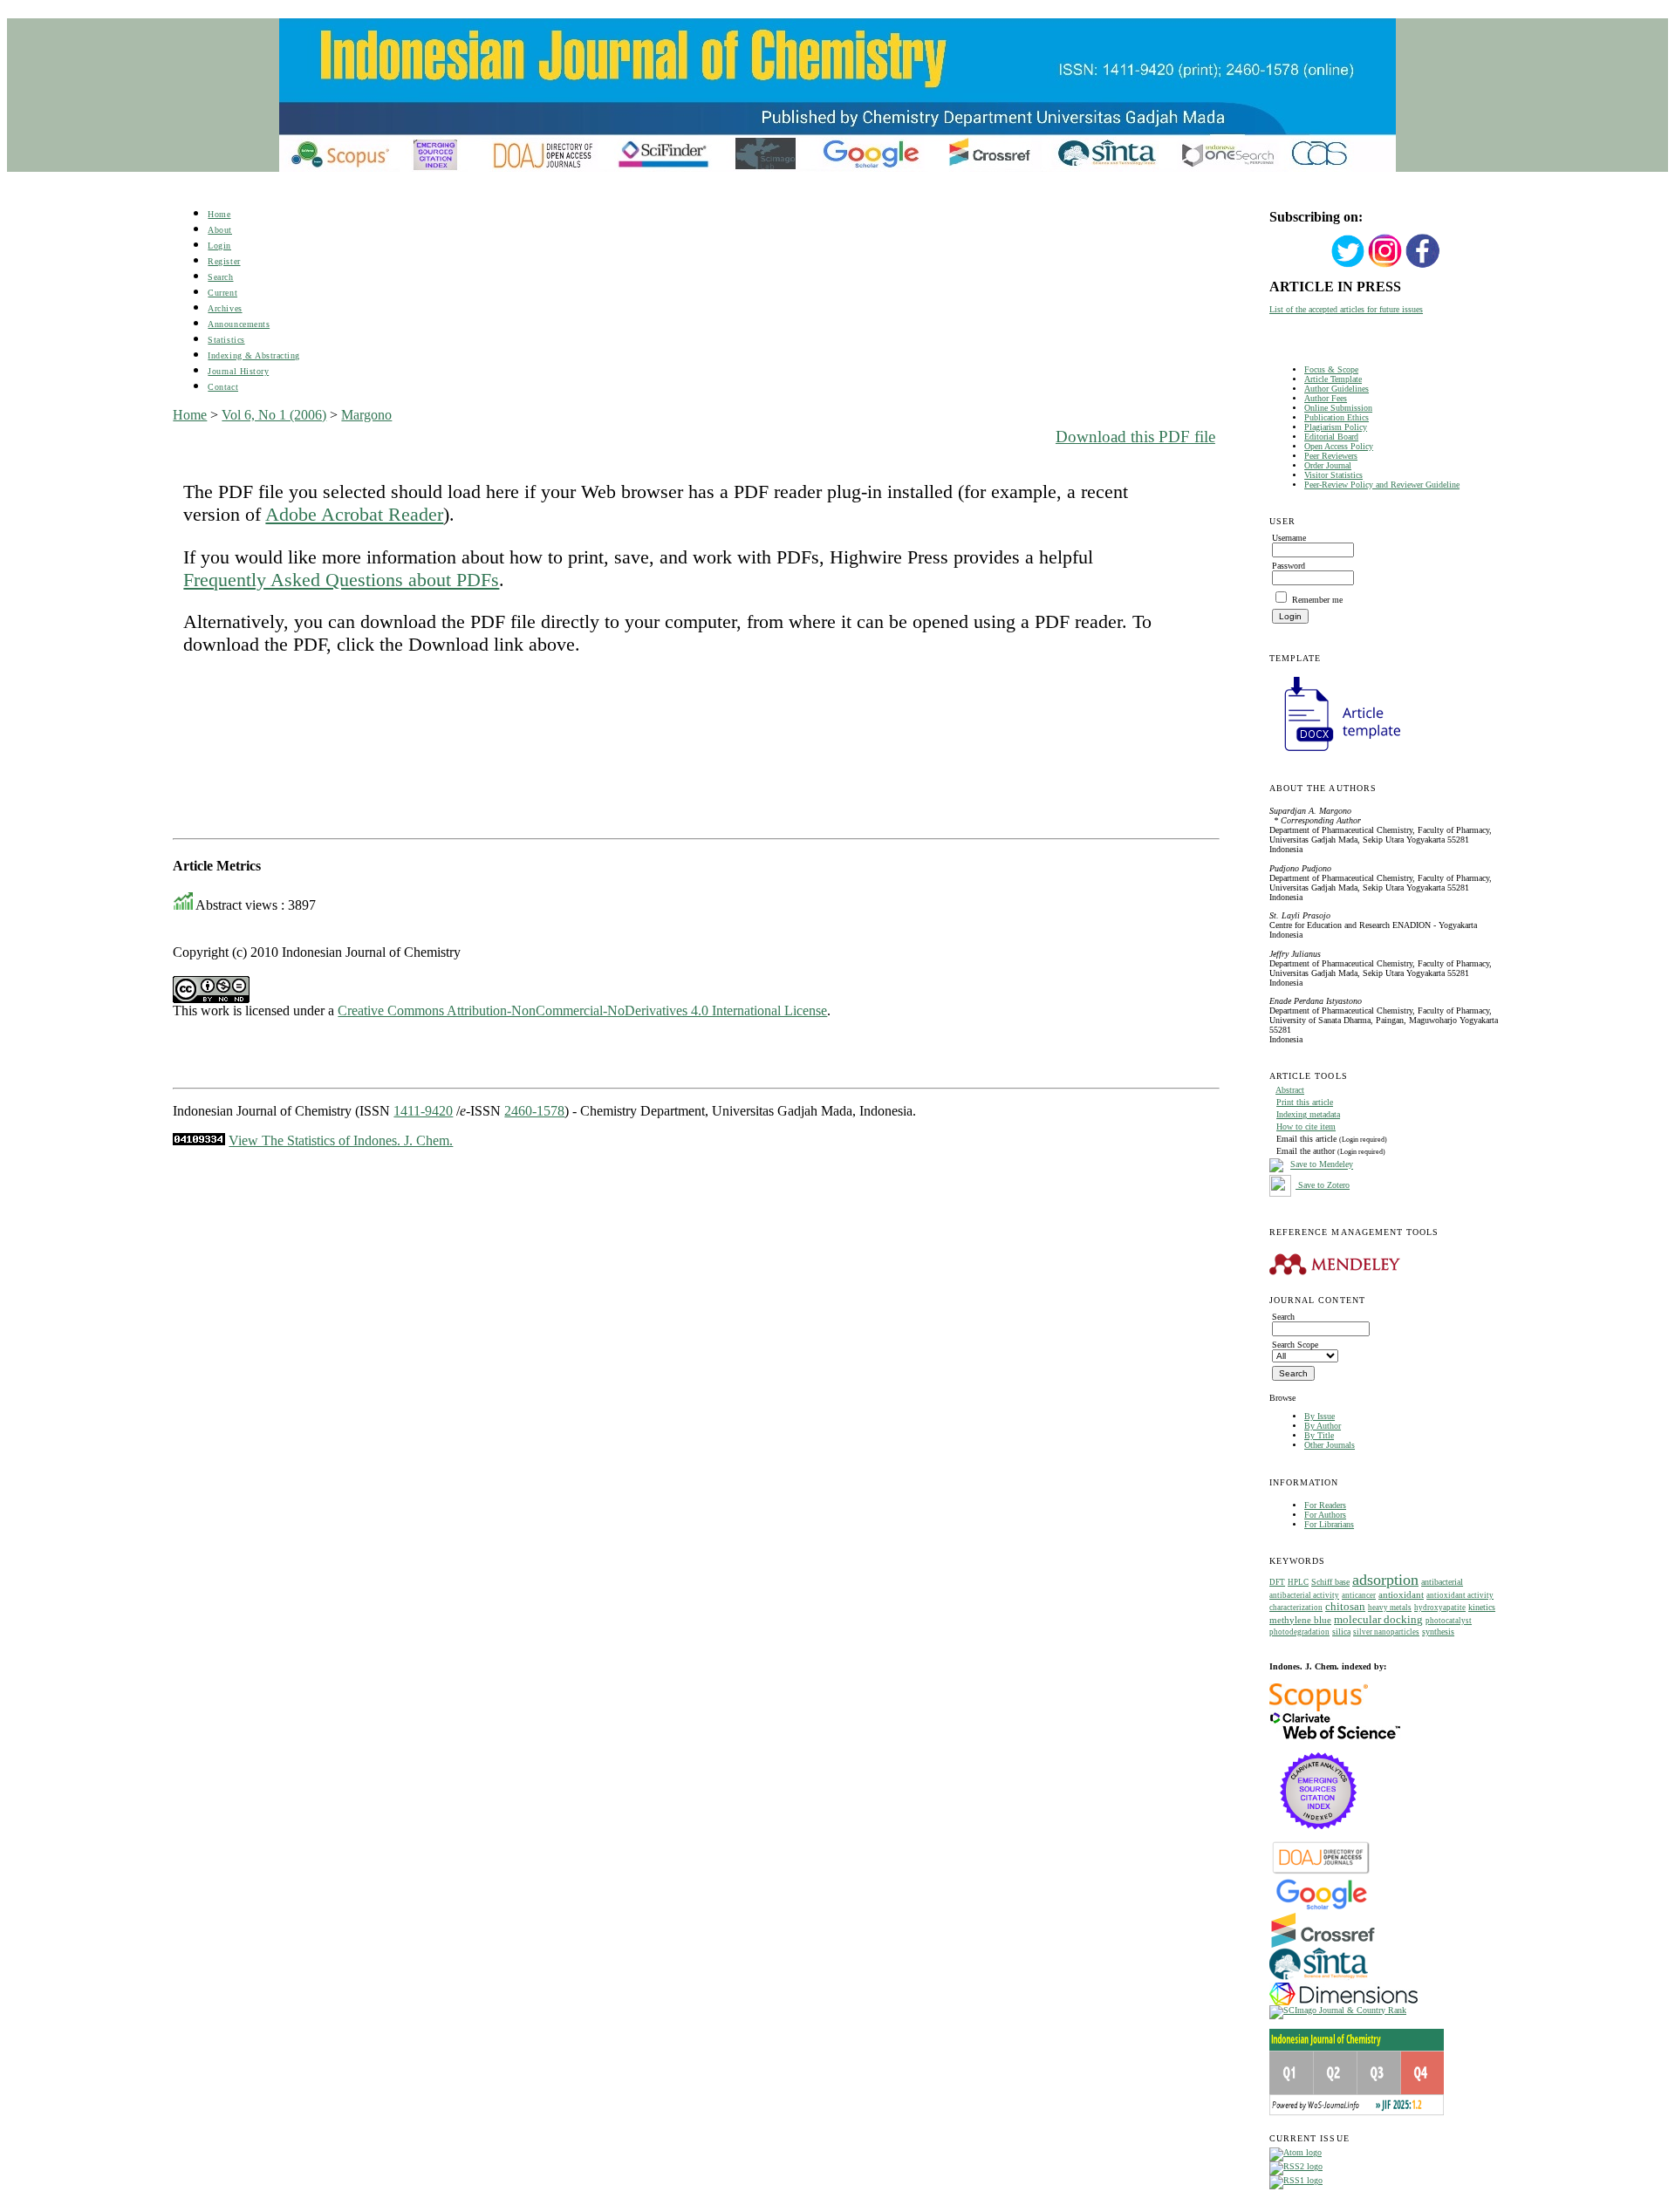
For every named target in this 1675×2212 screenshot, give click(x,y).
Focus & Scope (1331, 369)
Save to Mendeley (1322, 1165)
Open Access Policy (1339, 446)
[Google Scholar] (1321, 1908)
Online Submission (1338, 408)
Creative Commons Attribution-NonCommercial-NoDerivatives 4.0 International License (582, 1010)
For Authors (1325, 1515)
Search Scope (1295, 1345)
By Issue (1319, 1416)
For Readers (1325, 1505)
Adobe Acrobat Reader (354, 514)
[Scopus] (1319, 1708)
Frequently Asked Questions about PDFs (341, 580)
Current (222, 293)
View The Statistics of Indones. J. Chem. (341, 1140)
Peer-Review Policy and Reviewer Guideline (1382, 485)
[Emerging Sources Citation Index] (1319, 1838)
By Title (1319, 1435)
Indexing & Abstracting (253, 355)
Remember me (1317, 600)
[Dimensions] (1343, 2002)
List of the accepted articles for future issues (1346, 309)
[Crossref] (1323, 1945)
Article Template (1333, 379)
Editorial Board (1331, 437)
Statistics (226, 340)
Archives (225, 308)
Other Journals (1330, 1445)
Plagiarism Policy (1336, 427)
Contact (223, 387)
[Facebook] (1423, 266)
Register (224, 261)
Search (220, 277)
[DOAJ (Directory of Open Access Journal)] (1321, 1872)
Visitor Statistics (1333, 475)
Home (219, 214)
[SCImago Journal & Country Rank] (1338, 2010)
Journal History (238, 371)
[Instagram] (1385, 266)
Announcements (239, 324)
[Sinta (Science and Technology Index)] (1319, 1980)
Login (219, 246)
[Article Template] (1335, 753)
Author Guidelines (1337, 389)
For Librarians (1329, 1524)
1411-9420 (423, 1111)
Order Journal (1328, 465)
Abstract (1290, 1090)
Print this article (1305, 1102)
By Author (1323, 1426)
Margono (366, 415)
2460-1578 (534, 1111)
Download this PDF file (1135, 437)
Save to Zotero (1323, 1185)
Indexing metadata (1308, 1114)
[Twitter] (1348, 266)
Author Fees (1326, 398)
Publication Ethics (1337, 417)
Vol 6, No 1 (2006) (274, 415)
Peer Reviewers (1331, 456)
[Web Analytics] (199, 1140)
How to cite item (1306, 1126)
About (220, 230)
